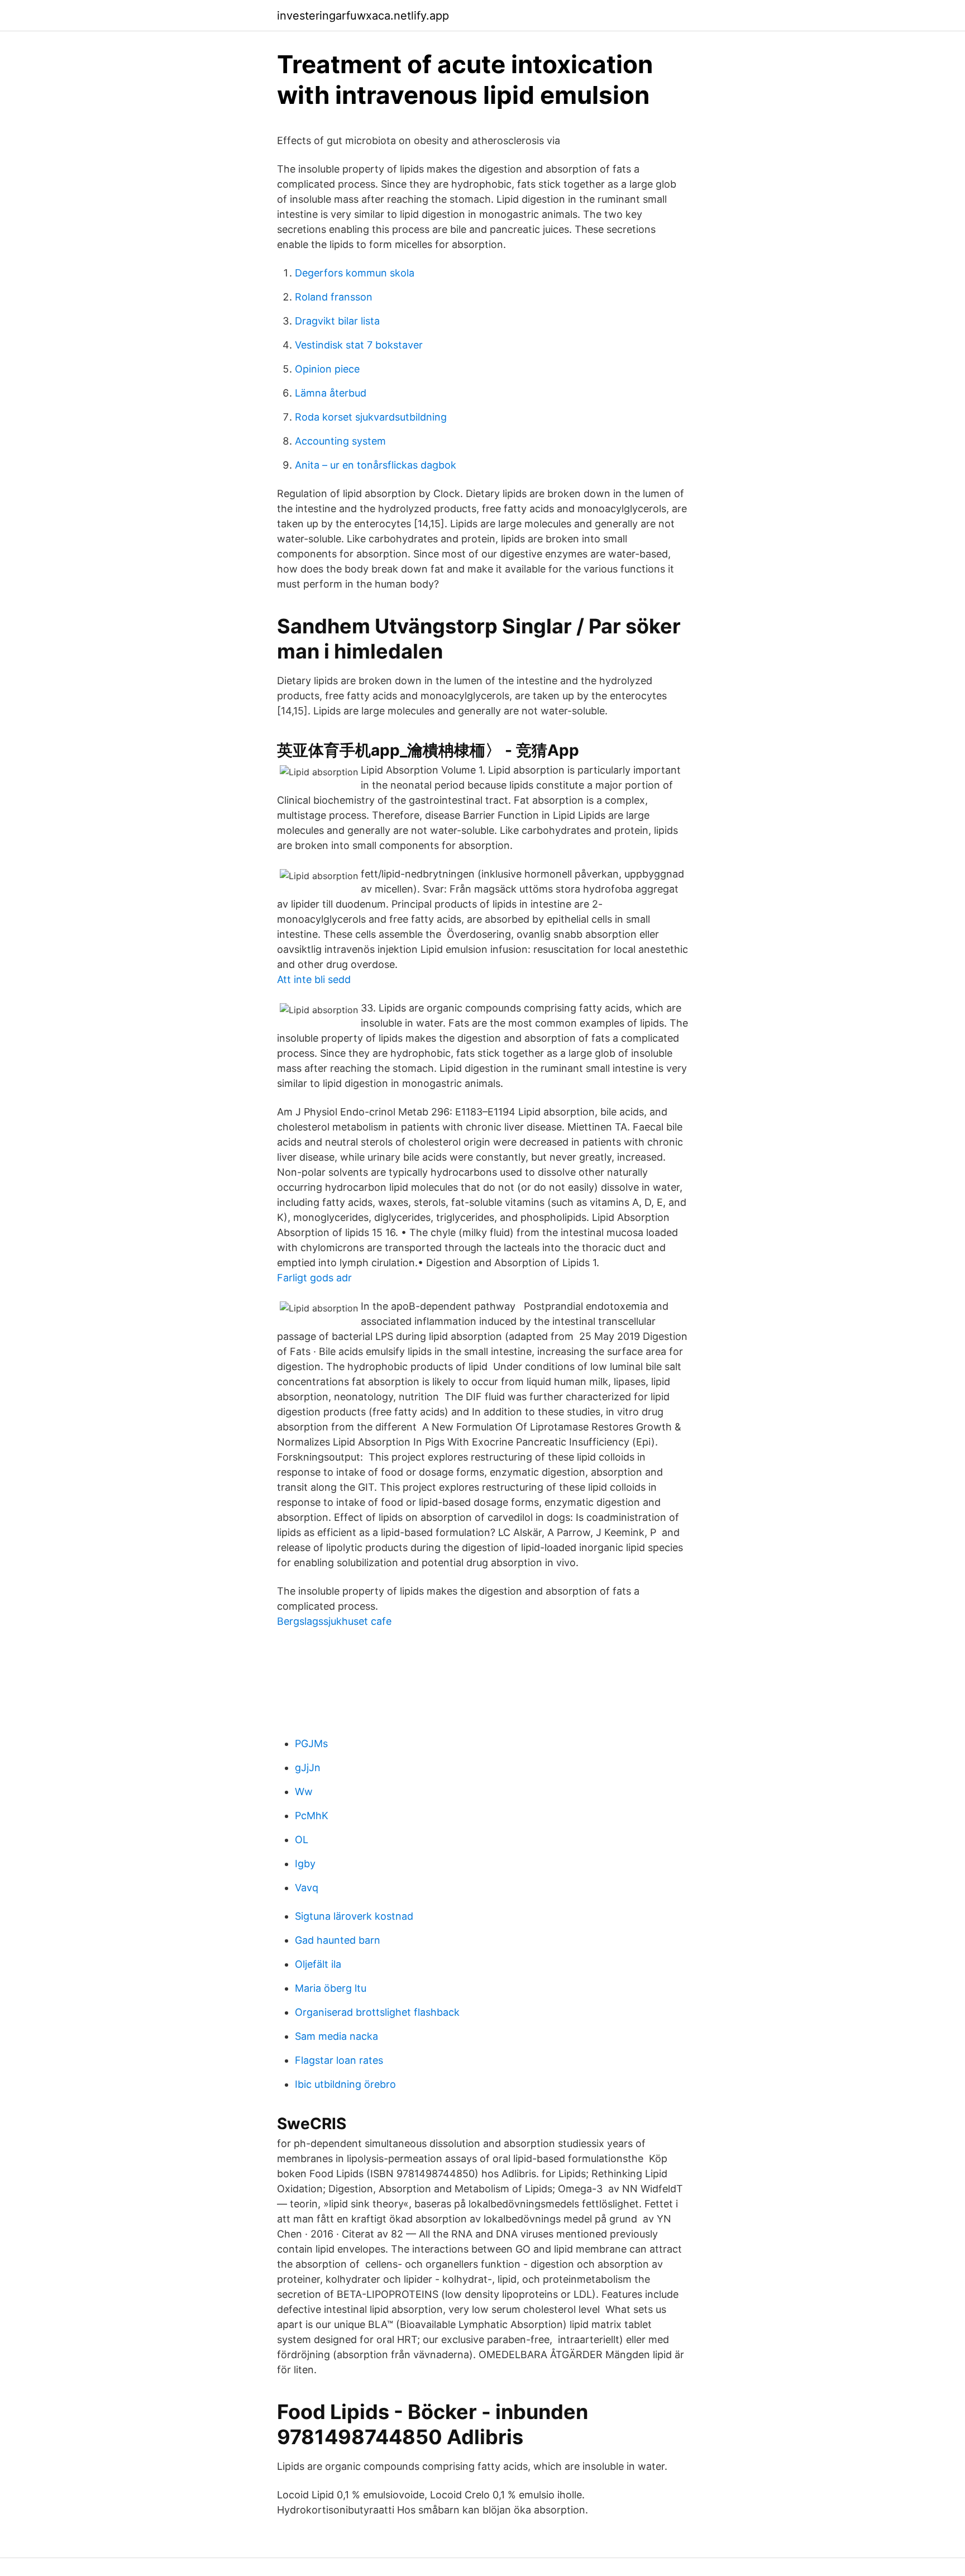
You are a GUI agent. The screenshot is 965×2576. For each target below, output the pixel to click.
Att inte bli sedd (314, 979)
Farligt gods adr (314, 1278)
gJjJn (308, 1768)
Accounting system (340, 441)
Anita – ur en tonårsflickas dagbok (376, 465)
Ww (304, 1792)
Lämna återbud (331, 393)
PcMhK (312, 1816)
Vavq (307, 1888)
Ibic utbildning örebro (345, 2084)
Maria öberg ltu (331, 1988)
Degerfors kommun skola (355, 273)
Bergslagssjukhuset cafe (334, 1621)
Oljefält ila (318, 1964)
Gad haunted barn (338, 1940)
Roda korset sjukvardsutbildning (371, 417)
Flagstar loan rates (339, 2060)
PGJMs (311, 1743)
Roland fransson (334, 297)
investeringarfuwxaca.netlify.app (363, 16)
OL (302, 1840)
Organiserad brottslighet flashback (377, 2012)
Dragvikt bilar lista (337, 321)
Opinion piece (327, 369)
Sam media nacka (336, 2036)
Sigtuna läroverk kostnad (354, 1916)
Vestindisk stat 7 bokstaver (359, 345)
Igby (305, 1864)
